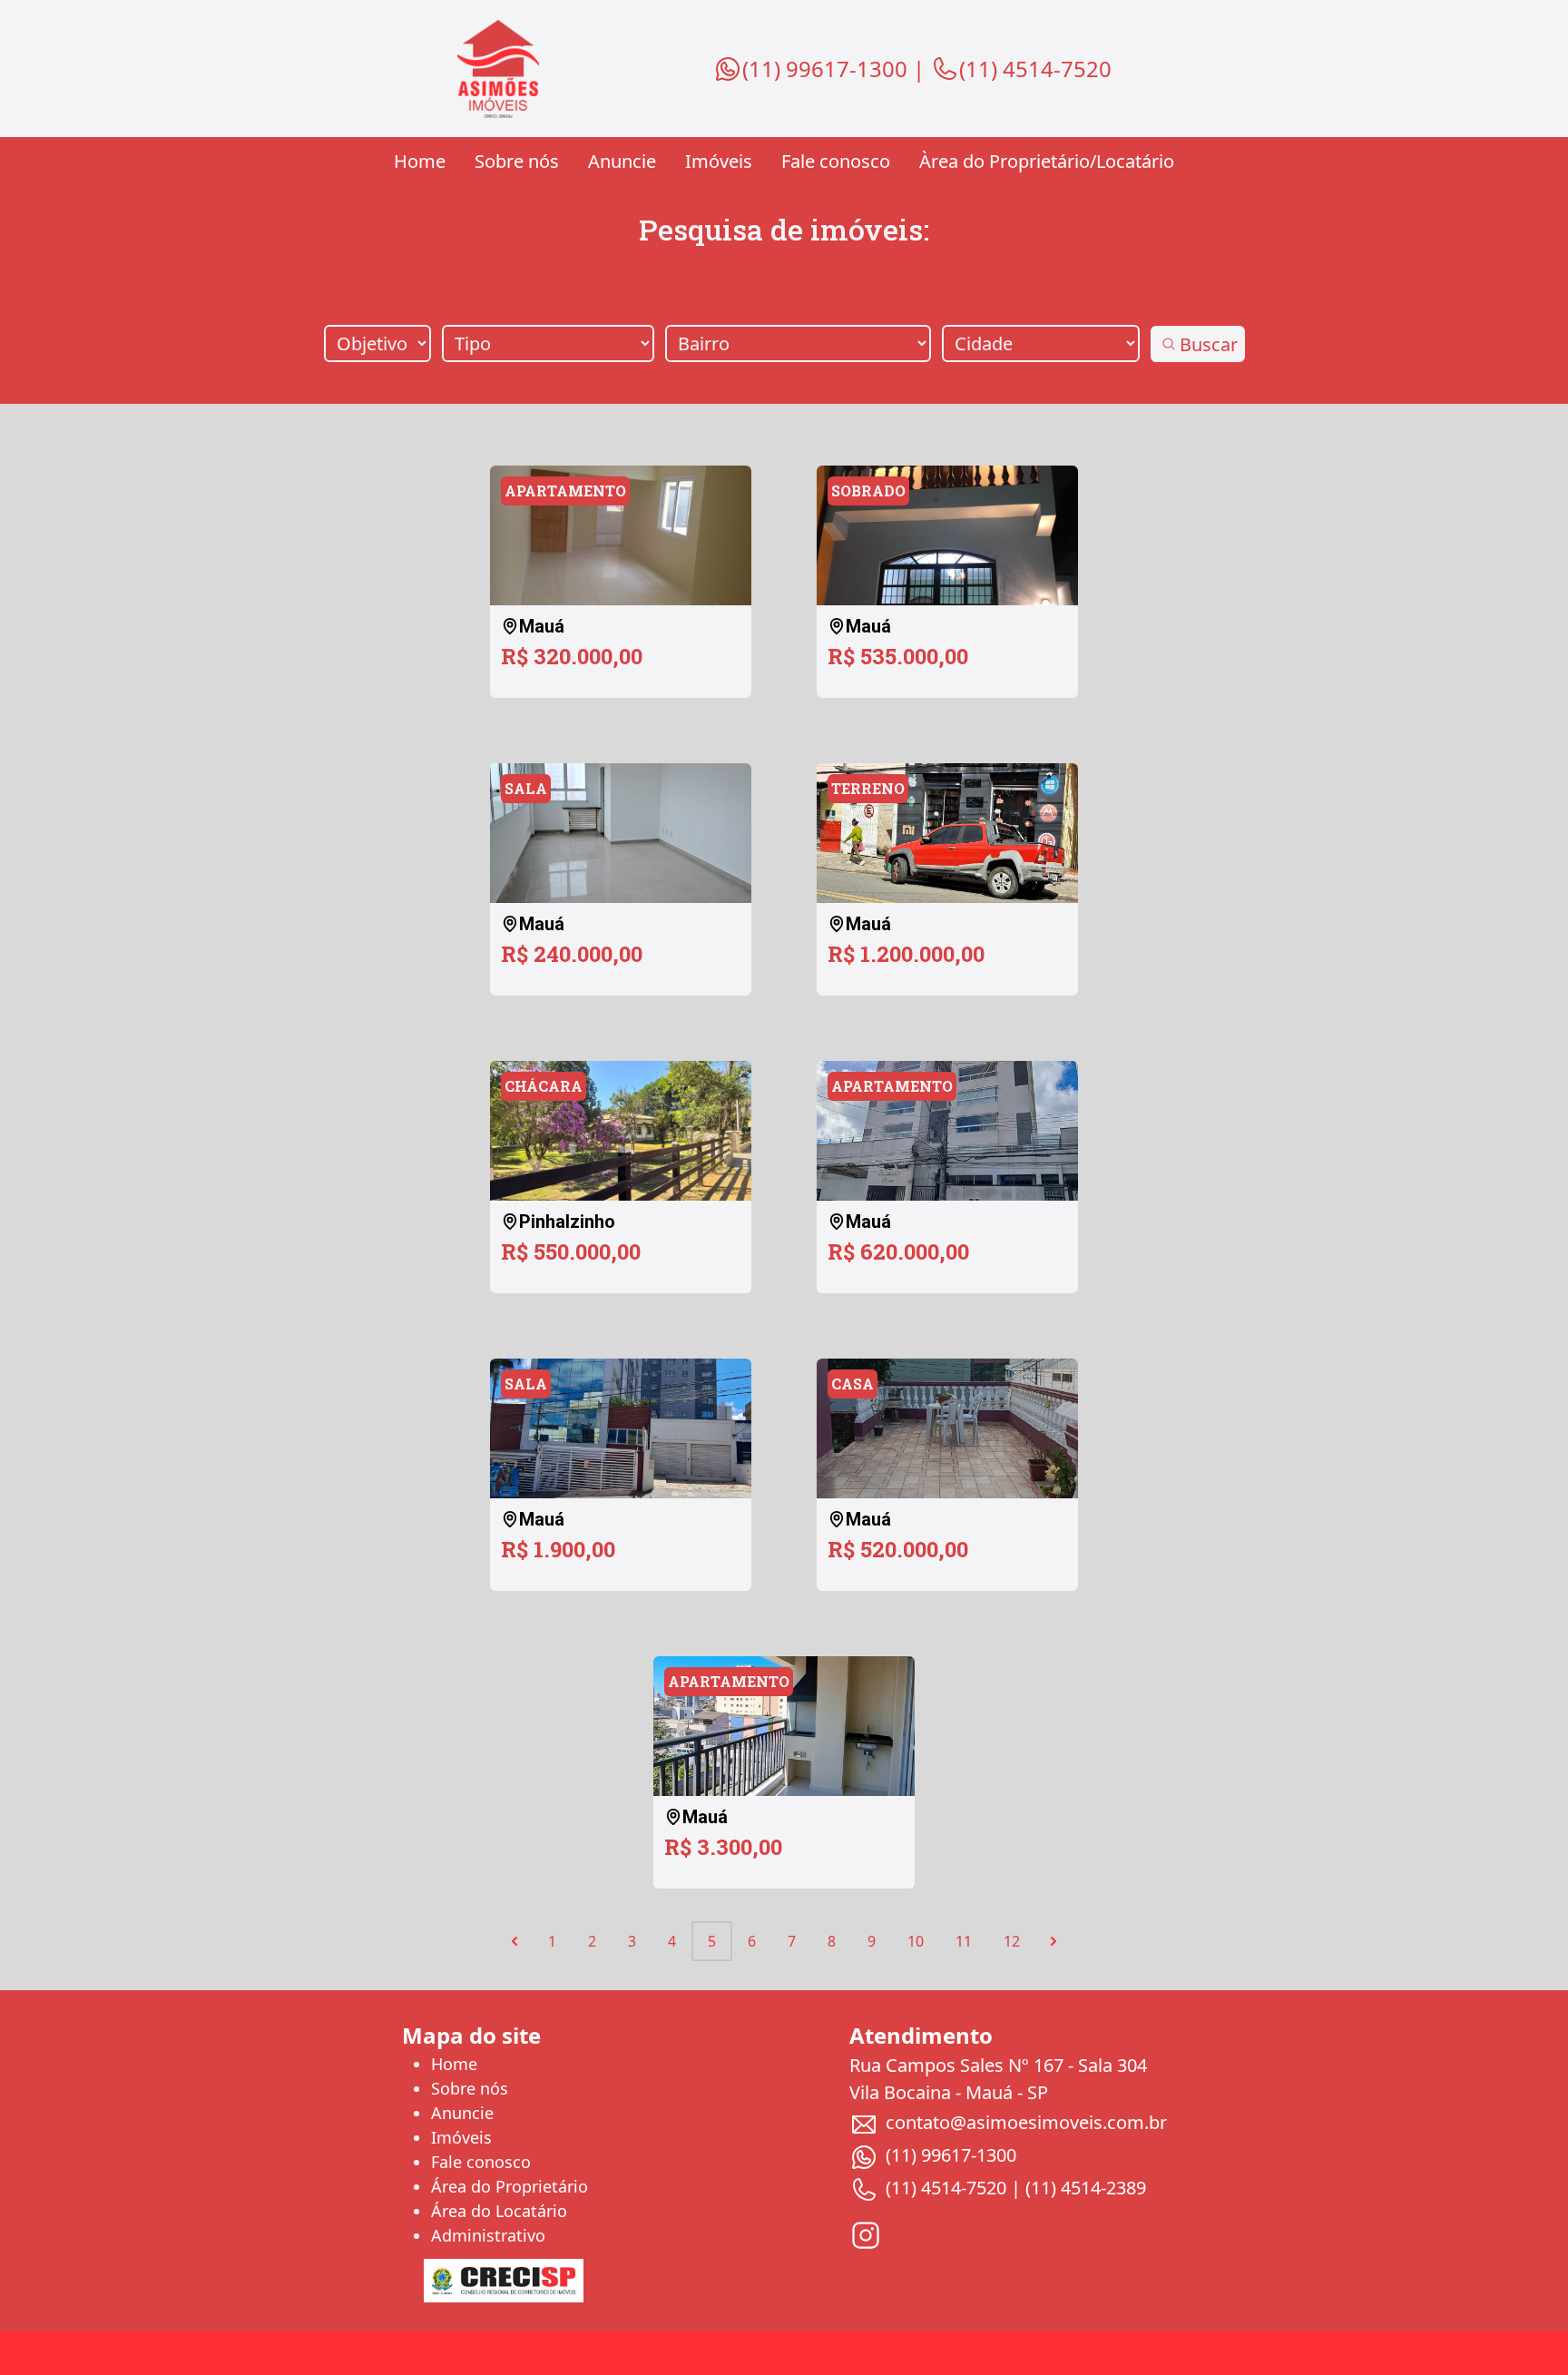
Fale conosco (836, 161)
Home (420, 161)
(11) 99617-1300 (825, 69)
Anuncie (622, 161)
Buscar (1209, 344)
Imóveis (719, 161)
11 (964, 1941)
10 (916, 1941)
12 (1012, 1941)
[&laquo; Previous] (514, 1941)
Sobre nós (517, 161)
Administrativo (488, 2235)
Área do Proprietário (510, 2186)
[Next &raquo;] (1053, 1941)
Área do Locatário (499, 2211)
